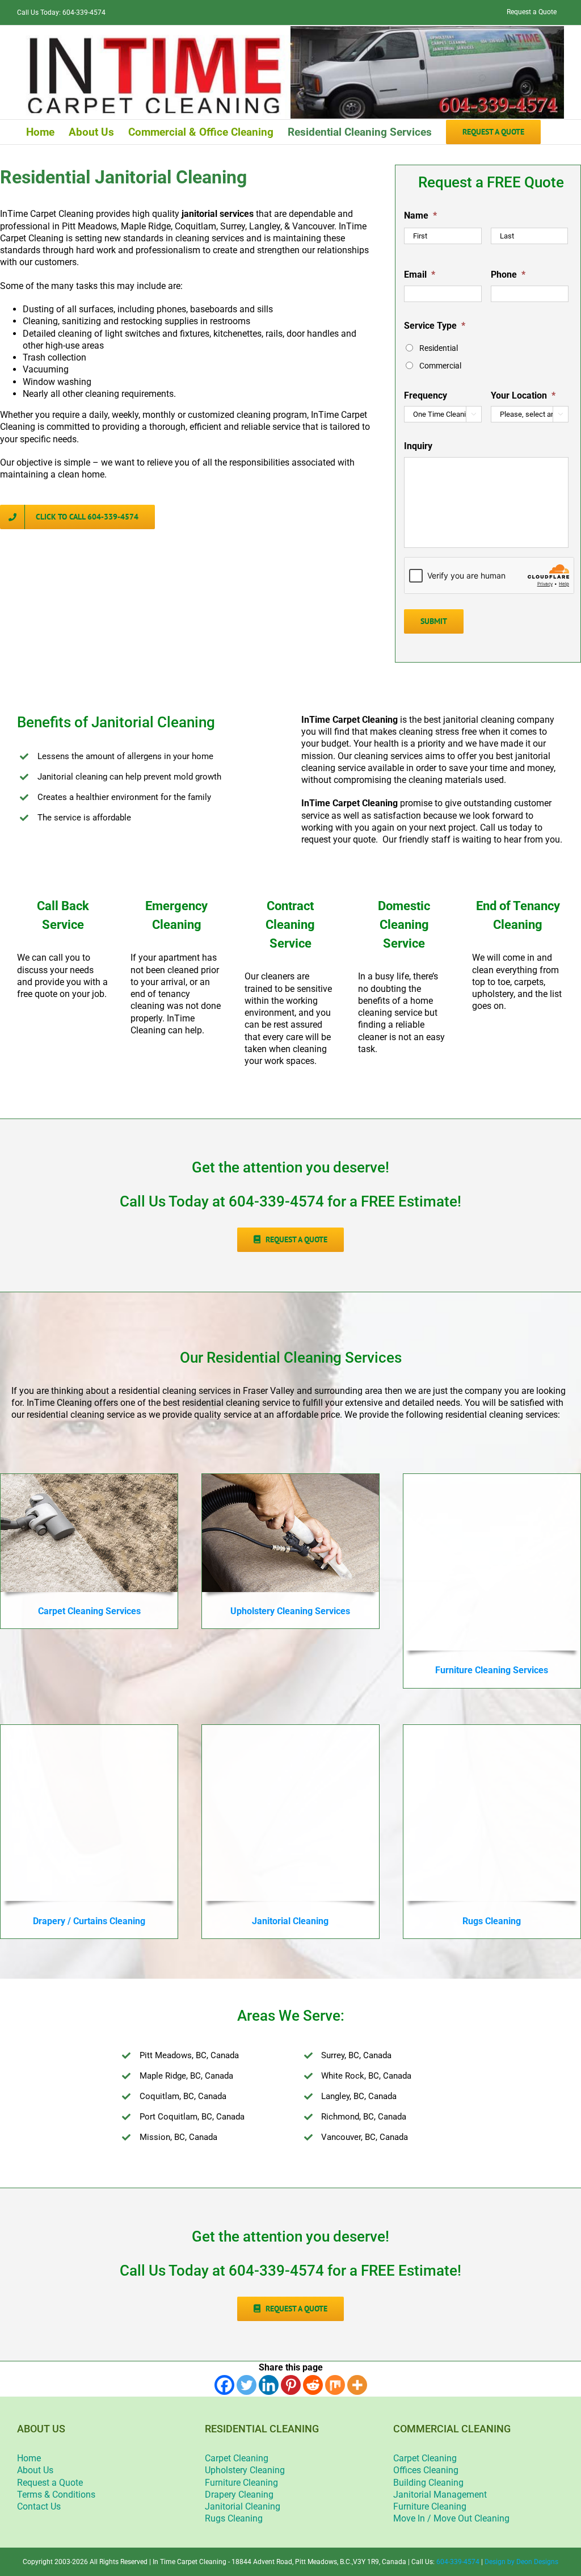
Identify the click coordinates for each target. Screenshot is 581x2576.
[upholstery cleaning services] (290, 1478)
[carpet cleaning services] (89, 1478)
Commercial (440, 366)
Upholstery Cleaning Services (290, 1611)
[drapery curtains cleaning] (89, 1729)
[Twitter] (247, 2385)
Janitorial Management (440, 2495)
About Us (35, 2470)
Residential (439, 348)
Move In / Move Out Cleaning (451, 2518)
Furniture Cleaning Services (492, 1670)
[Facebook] (224, 2385)
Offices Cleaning (426, 2470)
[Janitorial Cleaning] (290, 1729)
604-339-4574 (84, 12)
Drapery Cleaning (239, 2495)
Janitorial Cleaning (243, 2506)
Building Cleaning (428, 2483)
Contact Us (39, 2506)
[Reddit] (313, 2385)
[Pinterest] (291, 2385)
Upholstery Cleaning (245, 2470)
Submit (434, 621)
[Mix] (335, 2385)
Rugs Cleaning (234, 2518)
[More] (357, 2385)
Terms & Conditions (56, 2495)
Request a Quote (50, 2483)
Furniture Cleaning (241, 2483)
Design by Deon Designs (521, 2562)
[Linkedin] (269, 2385)
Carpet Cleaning (237, 2458)
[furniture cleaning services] (492, 1478)
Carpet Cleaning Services (89, 1611)
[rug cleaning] (492, 1729)
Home (29, 2458)
